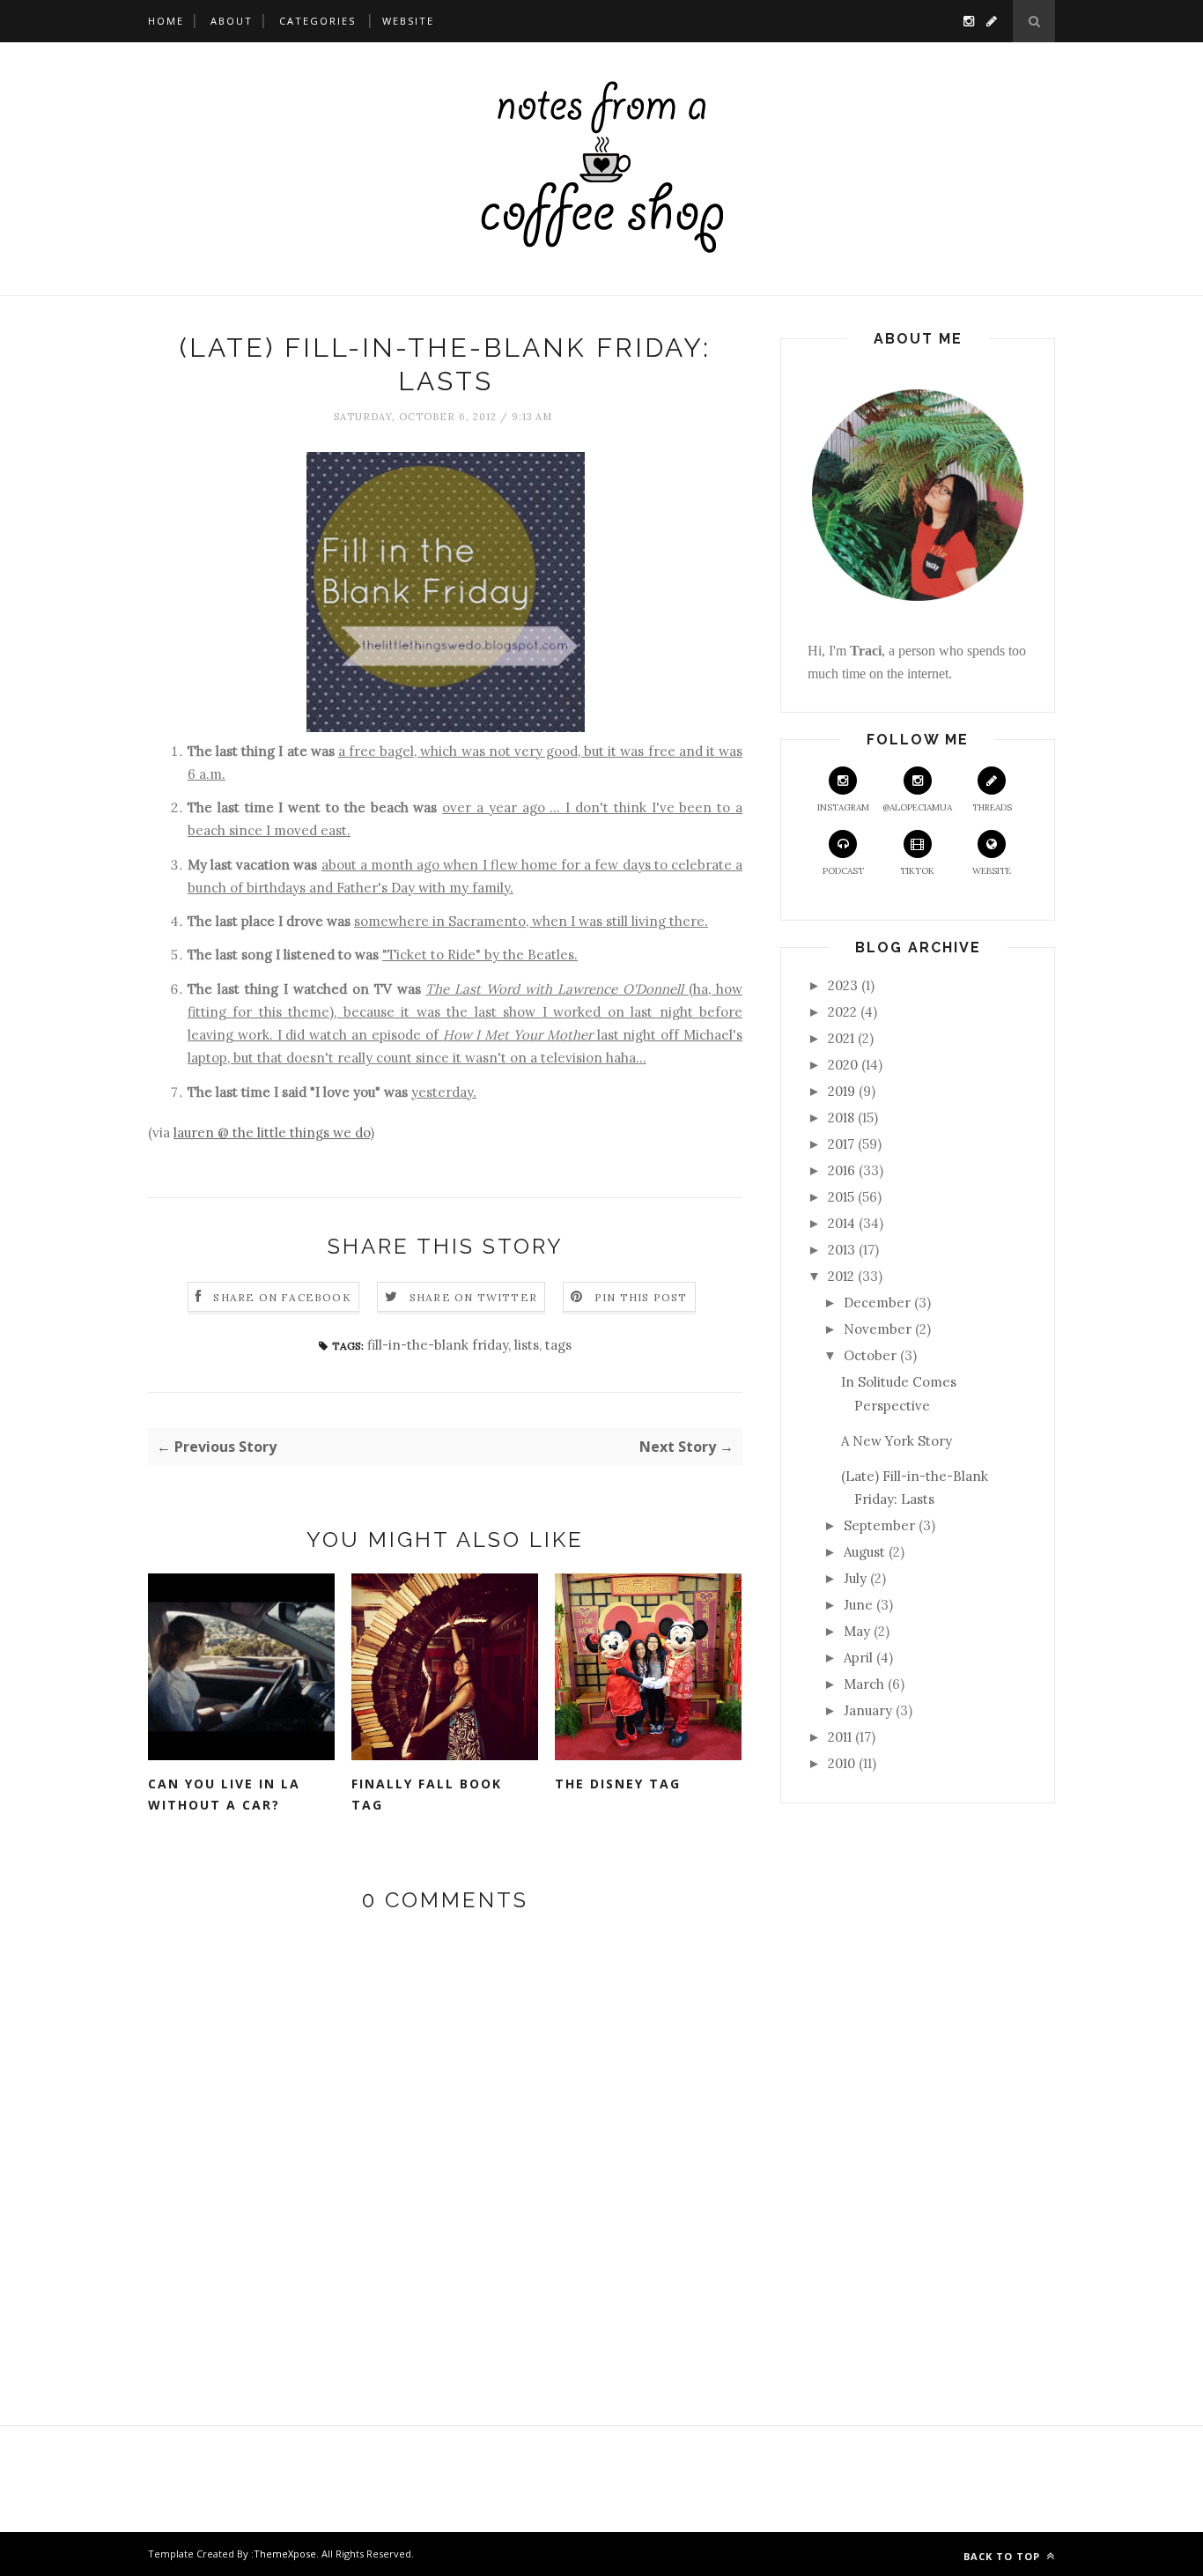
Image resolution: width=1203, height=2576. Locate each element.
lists (527, 1345)
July (855, 1578)
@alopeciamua (917, 807)
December (877, 1303)
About (232, 21)
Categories (317, 21)
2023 (843, 985)
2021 (841, 1038)
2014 (841, 1223)
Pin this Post (641, 1297)
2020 (843, 1065)
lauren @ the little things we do (272, 1133)
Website (408, 21)
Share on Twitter (473, 1297)
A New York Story (897, 1441)
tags (558, 1345)
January (868, 1710)
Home (166, 21)
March (864, 1684)
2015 (841, 1197)
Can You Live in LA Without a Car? (224, 1795)
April (858, 1658)
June (858, 1605)
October (870, 1355)
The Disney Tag (618, 1784)
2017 (841, 1144)
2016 (841, 1170)
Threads (992, 807)
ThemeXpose (285, 2554)
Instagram (843, 807)
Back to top (1004, 2556)
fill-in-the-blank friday (438, 1345)
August (864, 1552)
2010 (841, 1763)
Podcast (843, 871)
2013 (841, 1250)
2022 (842, 1012)
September (879, 1525)
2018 (841, 1118)
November (878, 1329)
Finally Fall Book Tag (427, 1795)
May (857, 1631)
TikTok (917, 871)
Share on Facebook (282, 1297)
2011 (840, 1737)
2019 (841, 1091)
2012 (841, 1276)
